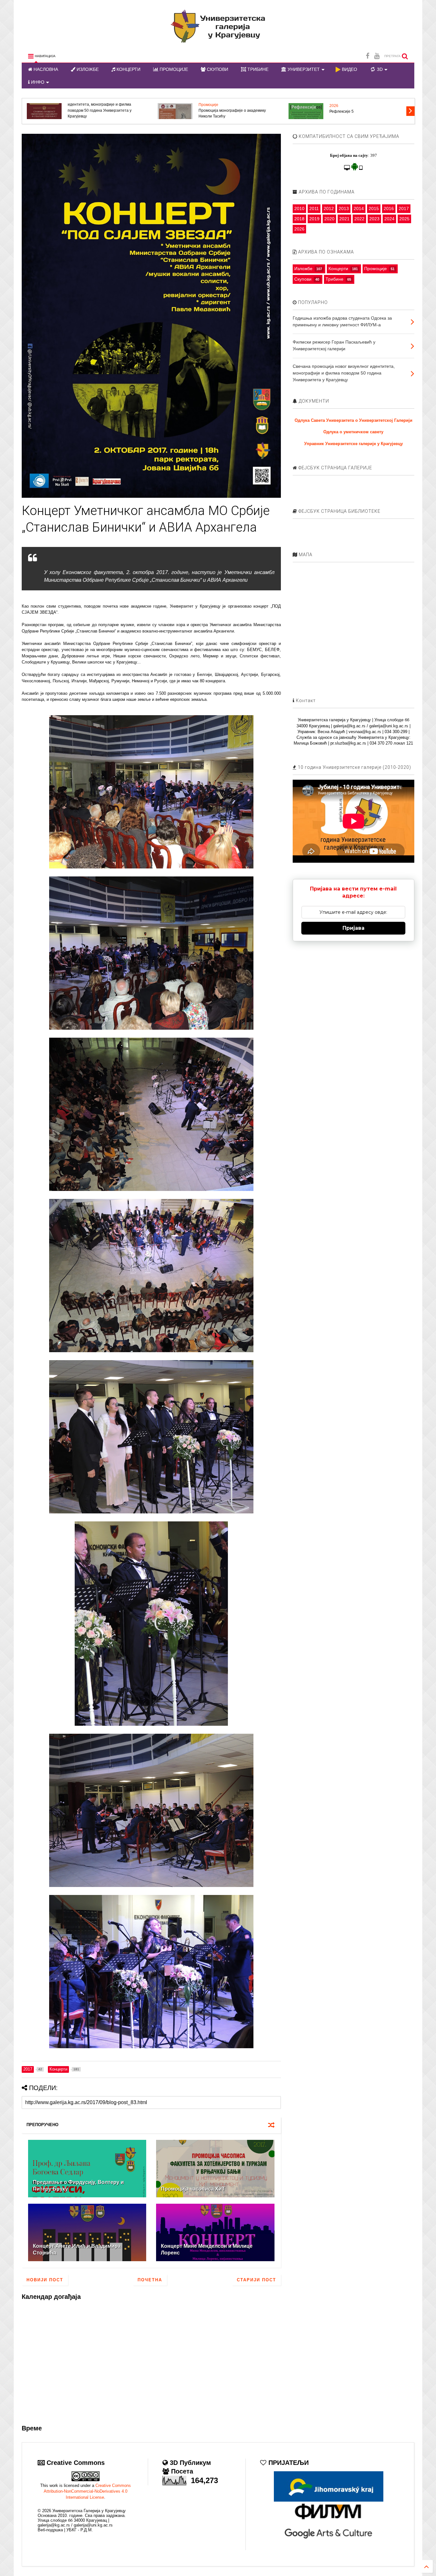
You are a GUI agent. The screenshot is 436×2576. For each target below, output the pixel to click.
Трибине (335, 279)
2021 (344, 219)
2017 (404, 208)
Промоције (376, 269)
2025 (404, 219)
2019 (314, 219)
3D (379, 69)
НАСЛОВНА (45, 69)
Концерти (338, 269)
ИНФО (37, 82)
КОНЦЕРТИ (128, 69)
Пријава (353, 928)
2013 (344, 208)
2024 (389, 219)
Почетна (150, 2280)
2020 (329, 219)
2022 (359, 219)
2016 (389, 208)
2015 (374, 208)
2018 (299, 219)
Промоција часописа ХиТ (193, 2189)
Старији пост (256, 2280)
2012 (329, 208)
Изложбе (303, 269)
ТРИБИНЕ (257, 69)
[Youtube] (377, 56)
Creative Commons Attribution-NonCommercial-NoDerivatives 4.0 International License (87, 2491)
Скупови (303, 279)
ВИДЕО (349, 69)
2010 (299, 208)
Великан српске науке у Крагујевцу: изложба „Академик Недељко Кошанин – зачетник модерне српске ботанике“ (235, 110)
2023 (374, 219)
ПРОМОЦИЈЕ (173, 69)
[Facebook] (368, 56)
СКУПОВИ (217, 69)
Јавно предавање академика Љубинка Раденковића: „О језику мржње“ (364, 113)
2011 (314, 208)
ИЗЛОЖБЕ (87, 69)
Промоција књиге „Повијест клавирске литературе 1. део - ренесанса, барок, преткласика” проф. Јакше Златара (102, 110)
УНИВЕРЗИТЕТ (303, 69)
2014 (359, 208)
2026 (334, 105)
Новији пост (45, 2280)
